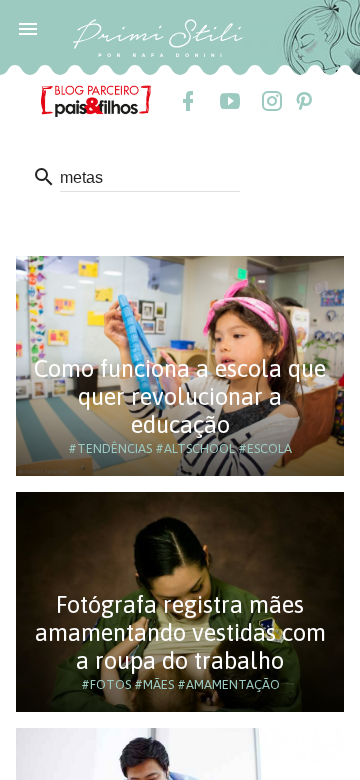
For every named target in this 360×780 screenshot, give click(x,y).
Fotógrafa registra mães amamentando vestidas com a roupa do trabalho (180, 632)
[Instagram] (271, 101)
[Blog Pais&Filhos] (96, 100)
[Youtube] (229, 101)
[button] (28, 28)
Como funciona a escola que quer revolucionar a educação (180, 396)
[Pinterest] (303, 101)
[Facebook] (187, 101)
